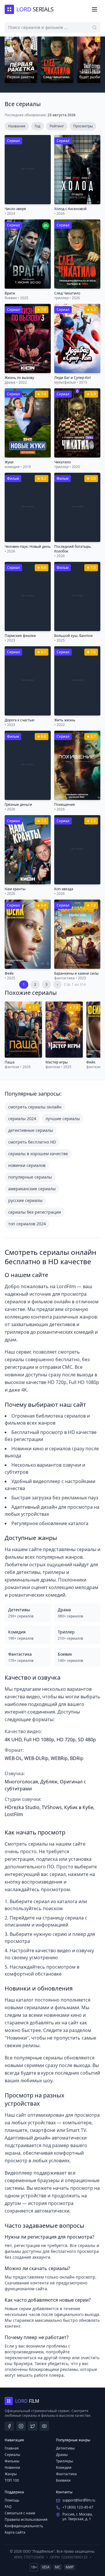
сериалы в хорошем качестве (38, 1154)
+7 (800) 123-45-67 (78, 2507)
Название (17, 126)
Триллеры (64, 2461)
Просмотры (83, 126)
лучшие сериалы (63, 1119)
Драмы (62, 2455)
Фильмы (12, 2461)
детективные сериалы (31, 1130)
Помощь (12, 2500)
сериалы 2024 (22, 1119)
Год (37, 126)
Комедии (64, 2467)
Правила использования (26, 2519)
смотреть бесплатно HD (32, 1142)
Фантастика (66, 2474)
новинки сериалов (27, 1165)
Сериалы (12, 2455)
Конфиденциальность (24, 2526)
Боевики (63, 2480)
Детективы (65, 2448)
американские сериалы (32, 1189)
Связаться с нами (20, 2513)
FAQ (8, 2507)
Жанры (11, 2474)
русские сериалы (25, 1200)
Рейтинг (57, 126)
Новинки (12, 2467)
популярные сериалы (30, 1177)
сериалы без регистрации (35, 1212)
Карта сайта (15, 2532)
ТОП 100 (12, 2480)
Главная (12, 2448)
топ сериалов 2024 (27, 1224)
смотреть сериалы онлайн (35, 1107)
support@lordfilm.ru (79, 2500)
